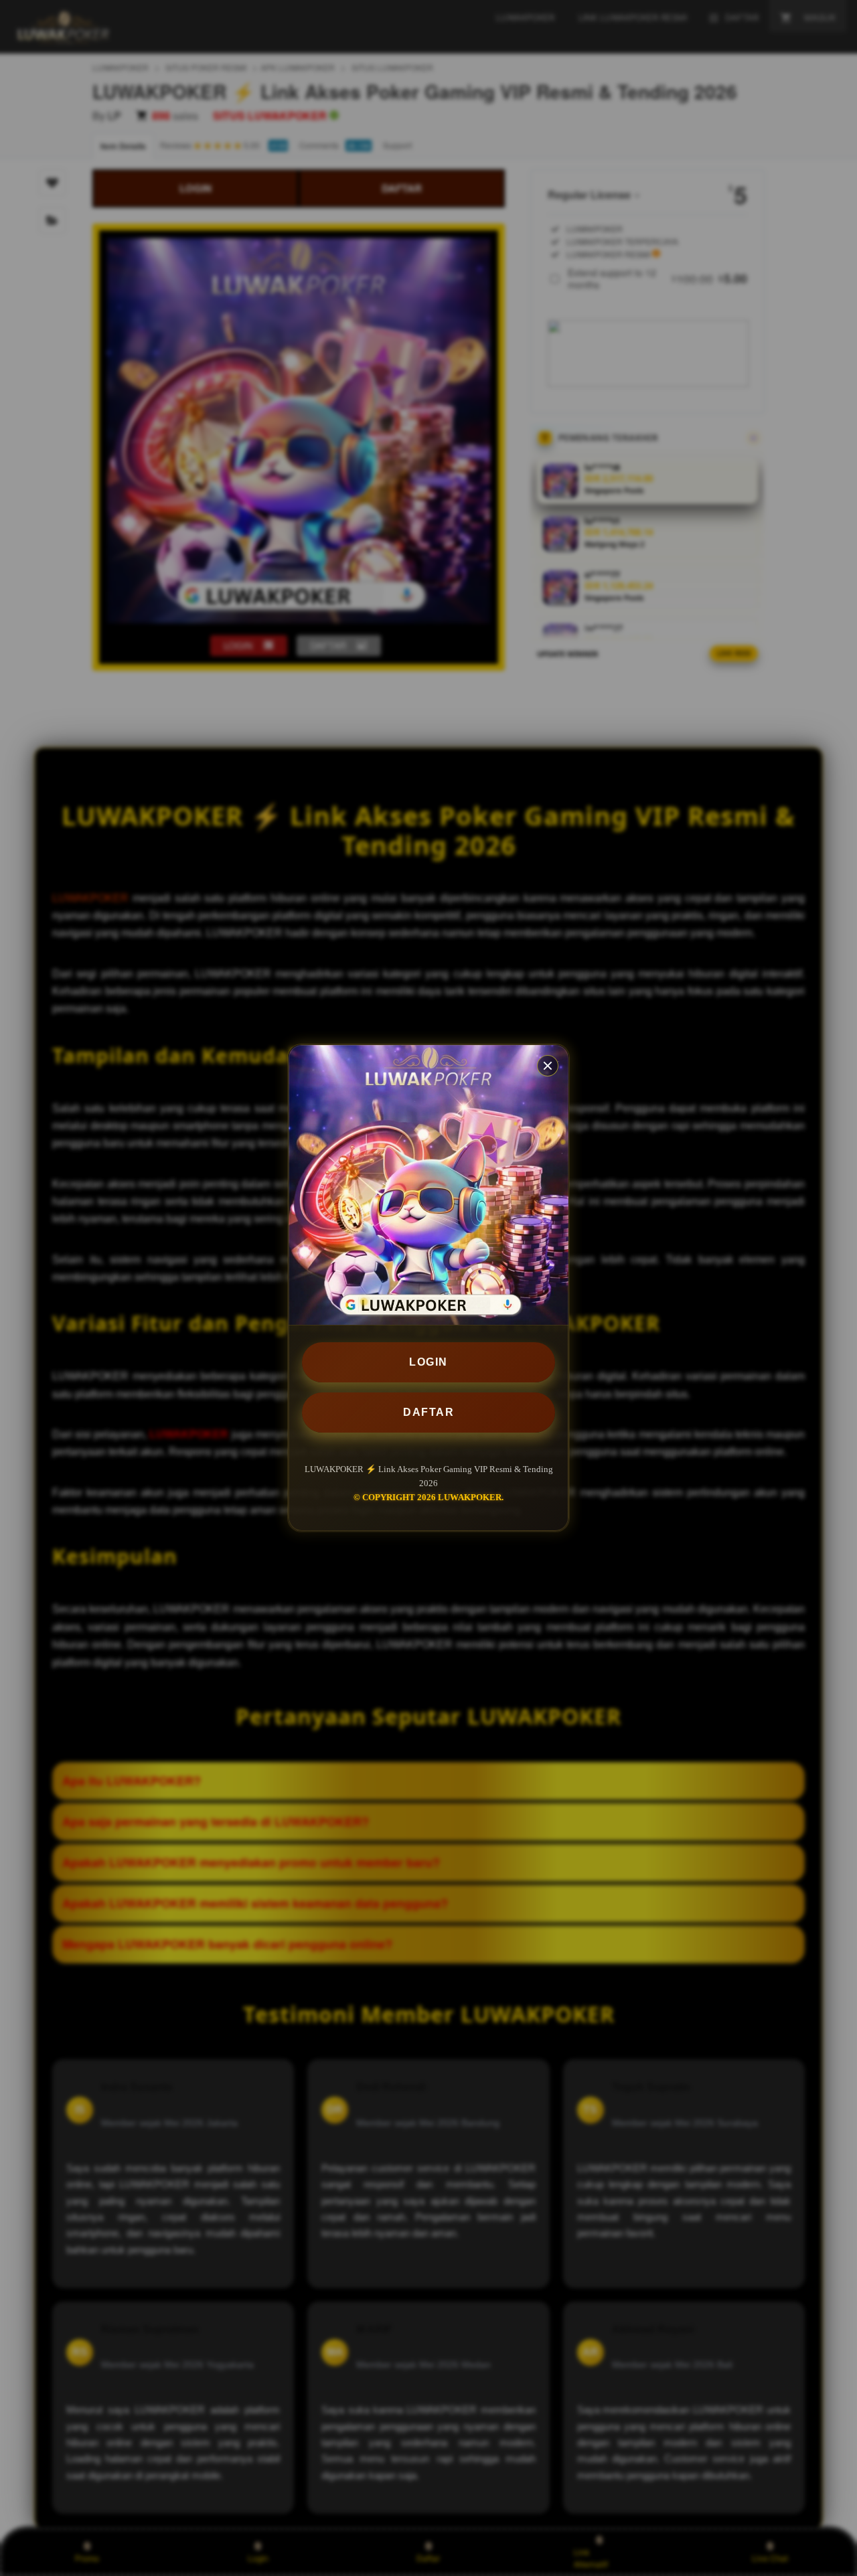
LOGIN (428, 1362)
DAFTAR (428, 1412)
